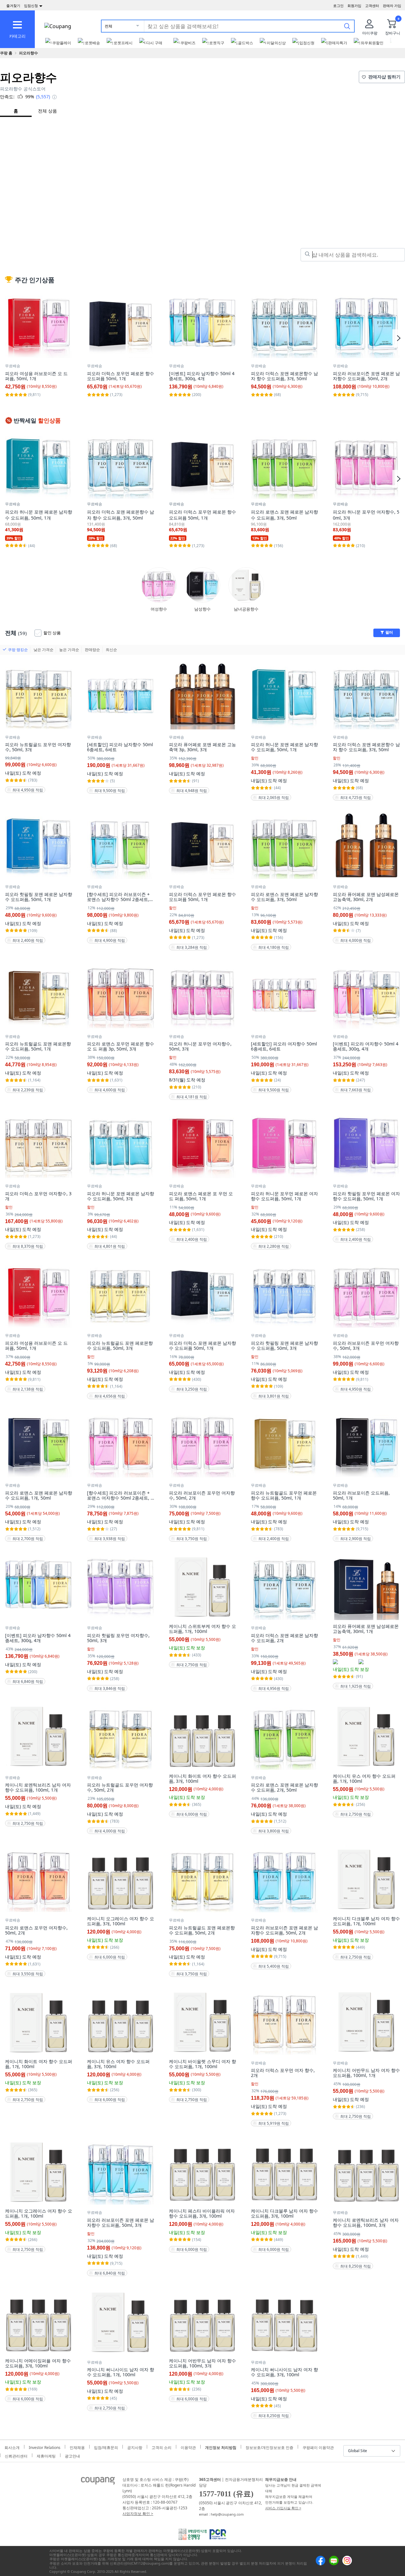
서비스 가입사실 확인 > (283, 2508)
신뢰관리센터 (16, 2455)
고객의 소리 (162, 2447)
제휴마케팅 (46, 2455)
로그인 (338, 6)
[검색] (347, 26)
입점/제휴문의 (106, 2447)
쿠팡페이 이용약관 (318, 2447)
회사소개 (12, 2447)
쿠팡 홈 (6, 53)
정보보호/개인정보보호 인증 (269, 2447)
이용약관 (188, 2447)
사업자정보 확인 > (138, 2514)
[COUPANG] (98, 2482)
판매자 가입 (392, 6)
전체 (109, 26)
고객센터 (372, 6)
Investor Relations (45, 2447)
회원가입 (354, 6)
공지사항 (135, 2447)
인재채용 (77, 2447)
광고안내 (72, 2455)
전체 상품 (47, 111)
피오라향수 (28, 53)
